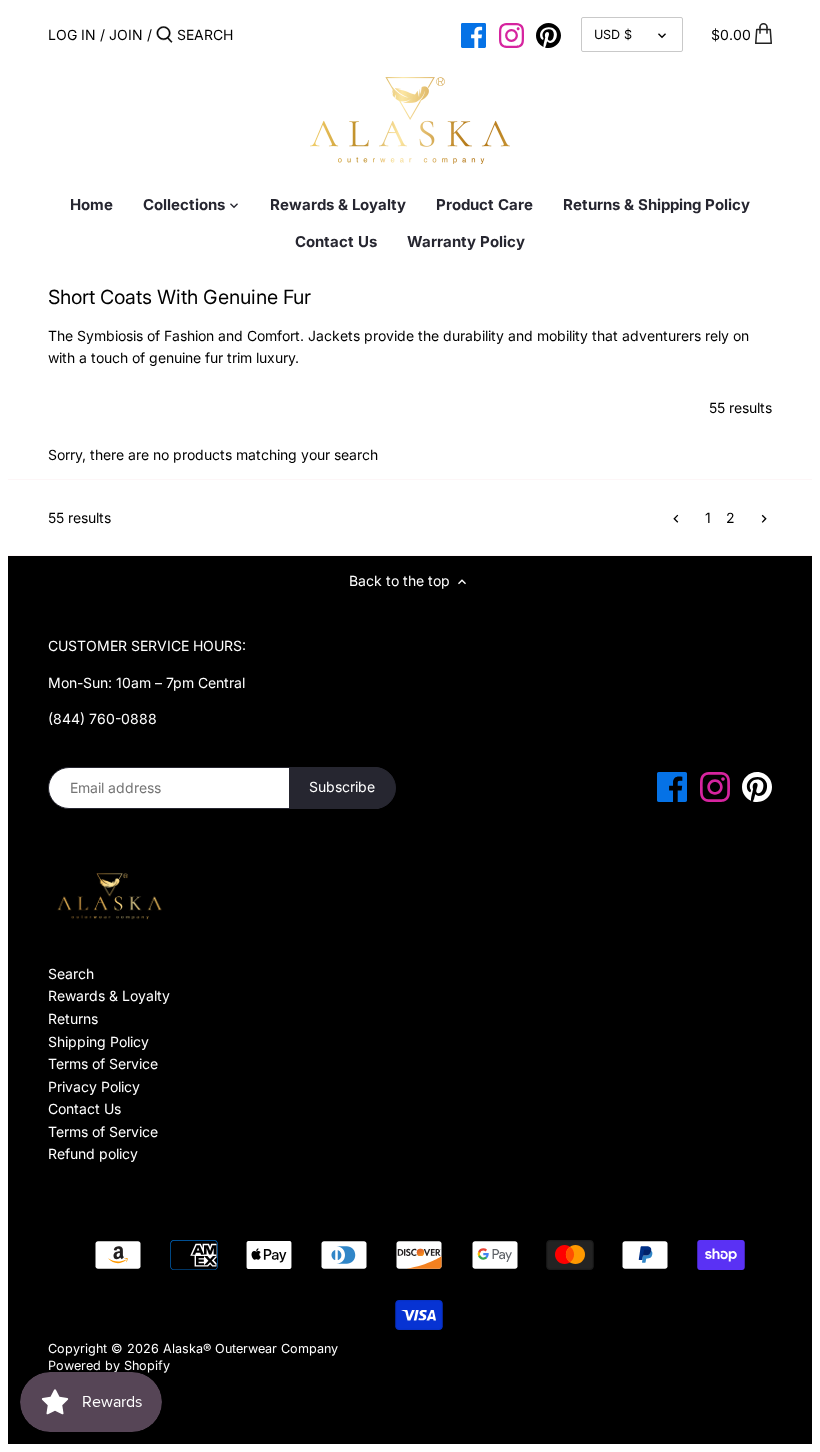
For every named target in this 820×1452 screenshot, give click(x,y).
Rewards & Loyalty (109, 995)
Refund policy (93, 1153)
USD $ (613, 34)
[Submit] (164, 35)
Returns (73, 1018)
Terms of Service (103, 1063)
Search (71, 973)
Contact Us (84, 1108)
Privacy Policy (94, 1086)
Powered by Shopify (109, 1365)
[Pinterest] (548, 34)
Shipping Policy (98, 1041)
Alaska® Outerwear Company (250, 1348)
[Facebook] (473, 34)
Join (126, 34)
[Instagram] (511, 34)
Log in (72, 34)
